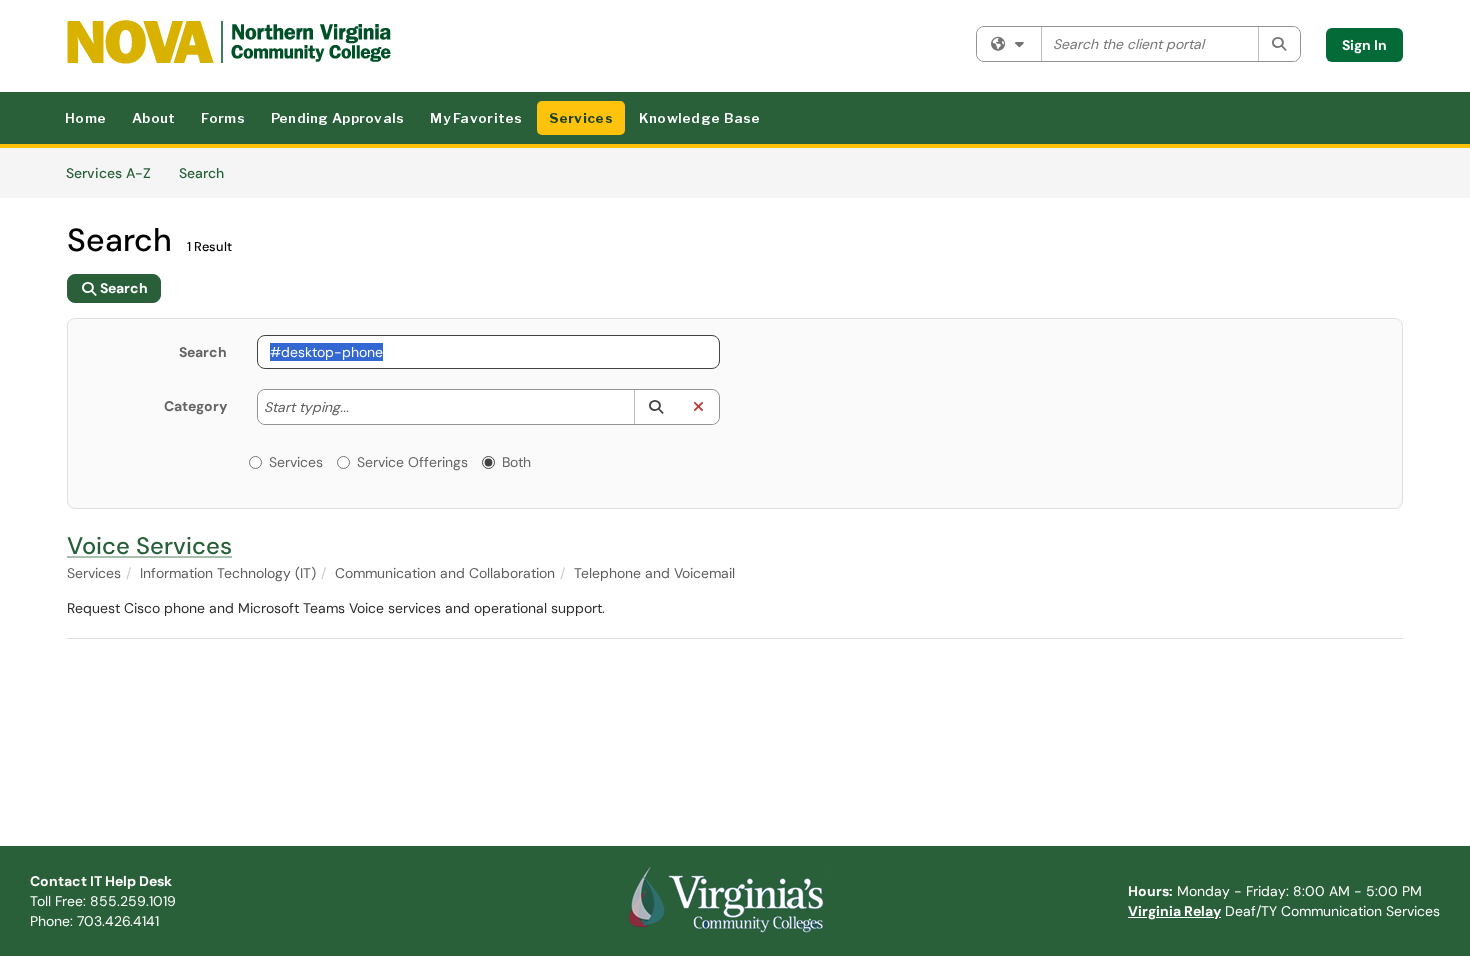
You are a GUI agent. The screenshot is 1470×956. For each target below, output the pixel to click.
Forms (222, 118)
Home (85, 118)
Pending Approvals (338, 118)
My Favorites (476, 118)
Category (195, 406)
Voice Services (149, 545)
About (153, 118)
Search (208, 172)
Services (581, 118)
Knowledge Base (700, 118)
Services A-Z (108, 173)
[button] (655, 407)
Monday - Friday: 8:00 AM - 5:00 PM (1275, 891)
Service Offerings (412, 462)
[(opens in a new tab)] (229, 42)
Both (516, 462)
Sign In (1364, 45)
